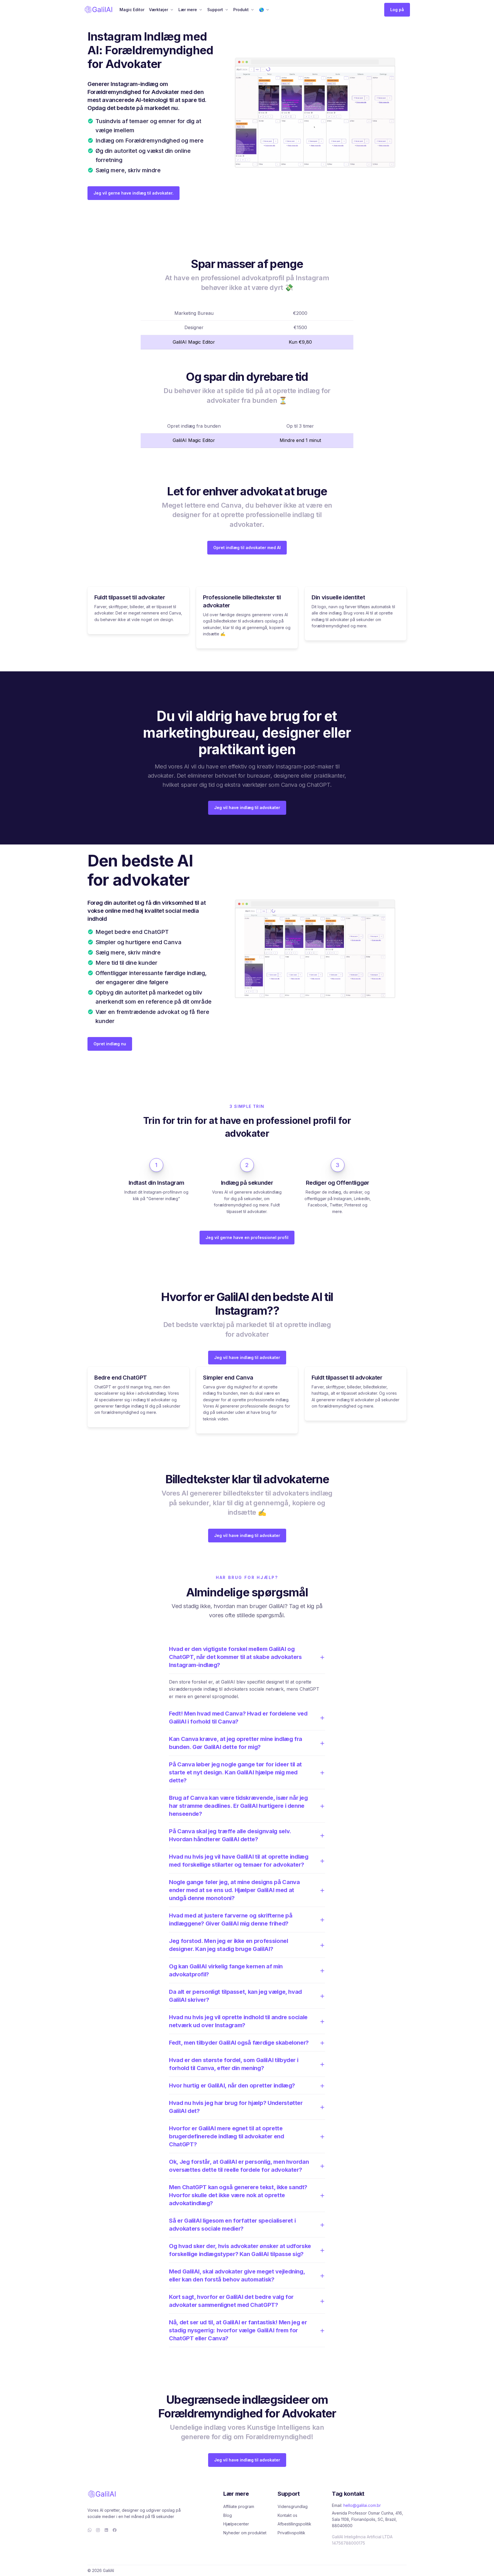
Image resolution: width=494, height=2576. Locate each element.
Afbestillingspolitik (294, 2524)
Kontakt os (287, 2515)
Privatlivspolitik (291, 2533)
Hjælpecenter (236, 2524)
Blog (228, 2515)
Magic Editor (132, 10)
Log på (397, 10)
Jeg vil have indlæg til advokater (247, 807)
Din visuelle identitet (338, 597)
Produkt (241, 10)
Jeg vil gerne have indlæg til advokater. (134, 193)
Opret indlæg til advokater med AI (247, 548)
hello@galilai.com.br (362, 2505)
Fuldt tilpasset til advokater (130, 597)
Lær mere (188, 10)
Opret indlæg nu (110, 1044)
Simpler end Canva (228, 1378)
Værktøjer (159, 10)
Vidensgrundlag (293, 2506)
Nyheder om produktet (245, 2533)
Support (215, 10)
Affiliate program (239, 2506)
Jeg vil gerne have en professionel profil (247, 1237)
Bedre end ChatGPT (121, 1378)
